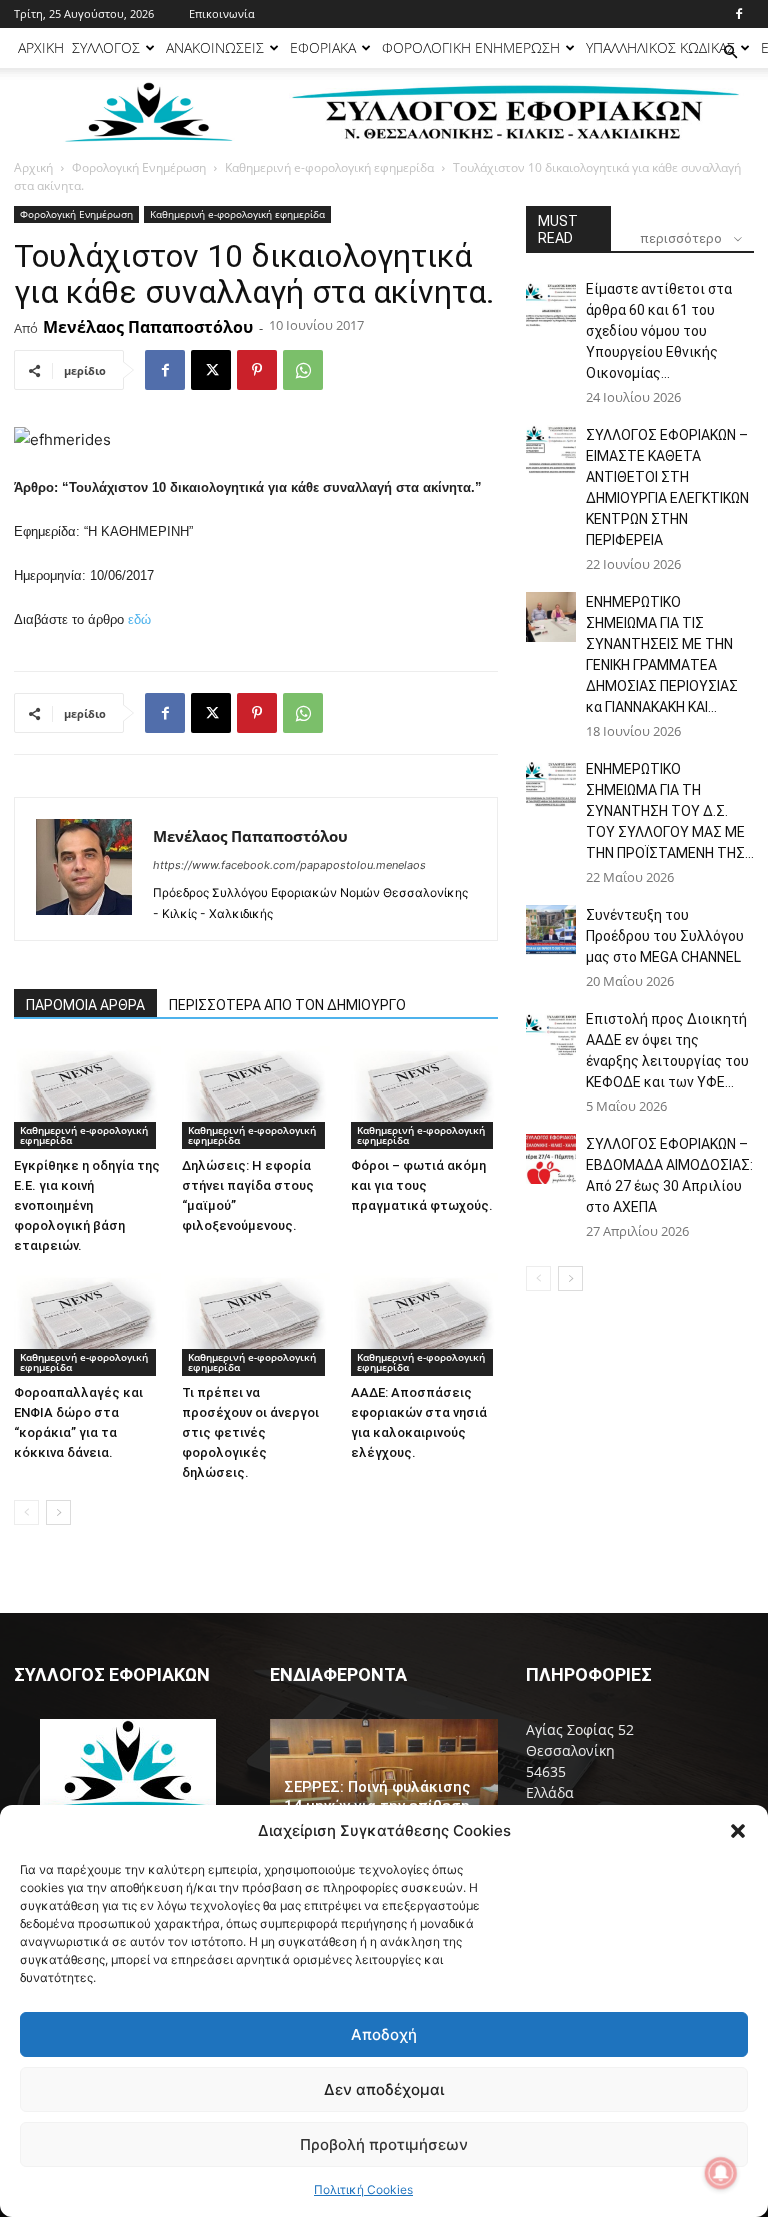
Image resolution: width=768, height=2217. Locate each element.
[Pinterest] (257, 370)
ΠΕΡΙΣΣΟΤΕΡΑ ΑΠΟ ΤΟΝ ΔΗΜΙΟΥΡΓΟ (287, 1005)
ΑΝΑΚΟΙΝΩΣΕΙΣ (215, 47)
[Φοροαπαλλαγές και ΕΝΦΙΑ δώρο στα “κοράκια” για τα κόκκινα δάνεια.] (87, 1324)
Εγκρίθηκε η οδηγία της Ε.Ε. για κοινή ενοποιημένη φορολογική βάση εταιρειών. (87, 1205)
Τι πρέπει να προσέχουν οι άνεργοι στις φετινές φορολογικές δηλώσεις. (250, 1432)
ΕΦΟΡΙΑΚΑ (323, 47)
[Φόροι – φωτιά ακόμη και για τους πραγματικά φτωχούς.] (424, 1097)
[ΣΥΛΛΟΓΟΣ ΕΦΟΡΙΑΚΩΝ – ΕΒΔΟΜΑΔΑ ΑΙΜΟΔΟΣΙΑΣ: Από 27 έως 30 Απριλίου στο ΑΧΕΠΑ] (551, 1159)
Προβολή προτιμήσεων (384, 2144)
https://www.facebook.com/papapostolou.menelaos (289, 865)
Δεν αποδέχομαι (384, 2089)
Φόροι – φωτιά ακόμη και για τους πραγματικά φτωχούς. (422, 1185)
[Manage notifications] (721, 2173)
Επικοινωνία (222, 13)
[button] (738, 1831)
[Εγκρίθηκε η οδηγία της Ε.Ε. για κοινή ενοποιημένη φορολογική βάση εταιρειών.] (87, 1097)
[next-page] (58, 1512)
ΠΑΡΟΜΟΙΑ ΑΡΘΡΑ (85, 1005)
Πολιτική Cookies (363, 2189)
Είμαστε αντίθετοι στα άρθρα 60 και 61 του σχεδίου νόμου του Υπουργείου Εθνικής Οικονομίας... (659, 331)
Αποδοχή (384, 2034)
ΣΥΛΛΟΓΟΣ (106, 47)
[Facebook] (739, 14)
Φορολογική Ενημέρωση (139, 167)
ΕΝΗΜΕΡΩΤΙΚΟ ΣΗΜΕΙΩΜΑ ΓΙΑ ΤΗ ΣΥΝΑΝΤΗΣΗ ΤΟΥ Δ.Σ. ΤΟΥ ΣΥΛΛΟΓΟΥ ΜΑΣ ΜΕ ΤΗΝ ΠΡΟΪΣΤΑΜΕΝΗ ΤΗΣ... (670, 811)
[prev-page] (26, 1512)
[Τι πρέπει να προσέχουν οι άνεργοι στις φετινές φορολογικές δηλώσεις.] (255, 1324)
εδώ (139, 619)
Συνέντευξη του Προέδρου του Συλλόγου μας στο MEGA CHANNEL (665, 936)
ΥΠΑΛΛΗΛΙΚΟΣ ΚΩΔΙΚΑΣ (660, 47)
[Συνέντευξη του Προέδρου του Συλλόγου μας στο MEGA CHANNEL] (551, 930)
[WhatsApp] (303, 370)
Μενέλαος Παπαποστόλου (148, 327)
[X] (211, 370)
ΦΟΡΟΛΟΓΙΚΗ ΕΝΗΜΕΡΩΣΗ (471, 47)
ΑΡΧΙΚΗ (41, 47)
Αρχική (33, 167)
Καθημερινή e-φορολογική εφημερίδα (329, 167)
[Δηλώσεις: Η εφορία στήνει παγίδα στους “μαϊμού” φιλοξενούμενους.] (255, 1097)
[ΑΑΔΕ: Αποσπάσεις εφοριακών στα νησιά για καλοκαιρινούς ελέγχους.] (424, 1324)
